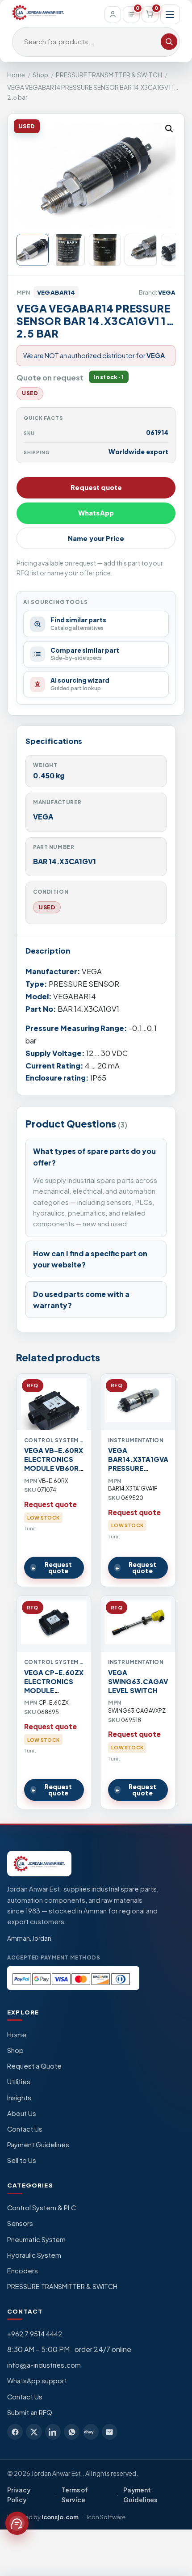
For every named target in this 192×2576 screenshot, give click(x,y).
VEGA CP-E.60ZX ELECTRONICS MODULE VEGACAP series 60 (54, 1690)
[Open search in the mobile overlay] (96, 42)
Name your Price (96, 538)
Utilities (19, 2082)
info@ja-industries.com (44, 2365)
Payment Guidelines (38, 2145)
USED (47, 907)
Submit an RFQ (30, 2412)
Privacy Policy (19, 2495)
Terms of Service (75, 2495)
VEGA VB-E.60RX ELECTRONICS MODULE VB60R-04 (54, 1464)
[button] (169, 129)
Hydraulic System (34, 2255)
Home (16, 75)
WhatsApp (96, 513)
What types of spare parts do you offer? (94, 1157)
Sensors (20, 2223)
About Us (22, 2113)
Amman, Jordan (29, 1938)
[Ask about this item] (17, 2523)
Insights (19, 2098)
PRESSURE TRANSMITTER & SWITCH (109, 75)
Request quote (96, 487)
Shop (40, 75)
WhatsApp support (37, 2381)
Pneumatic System (36, 2239)
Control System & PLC (42, 2208)
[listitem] (15, 2432)
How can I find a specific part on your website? (90, 1259)
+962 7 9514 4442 (35, 2334)
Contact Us (25, 2129)
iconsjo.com (60, 2517)
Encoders (23, 2271)
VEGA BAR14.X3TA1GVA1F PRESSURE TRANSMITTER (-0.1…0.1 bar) (142, 1468)
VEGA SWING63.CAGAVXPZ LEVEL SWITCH (145, 1681)
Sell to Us (22, 2160)
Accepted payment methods (54, 1957)
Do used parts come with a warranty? (81, 1300)
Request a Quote (34, 2066)
